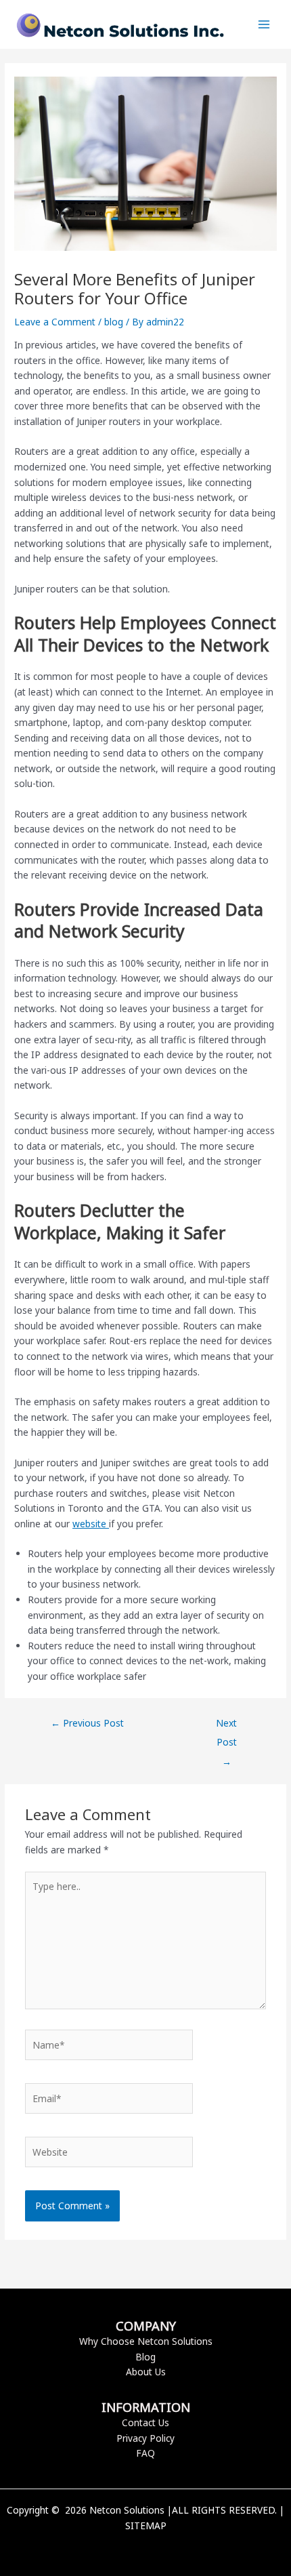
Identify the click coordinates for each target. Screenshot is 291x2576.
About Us (146, 2372)
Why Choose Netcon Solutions (146, 2341)
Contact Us (145, 2422)
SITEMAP (146, 2525)
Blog (145, 2357)
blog (114, 322)
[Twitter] (145, 2549)
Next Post (226, 1726)
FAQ (145, 2453)
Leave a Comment (55, 322)
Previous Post (87, 1723)
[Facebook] (125, 2549)
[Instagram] (166, 2549)
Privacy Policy (145, 2438)
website (91, 1524)
